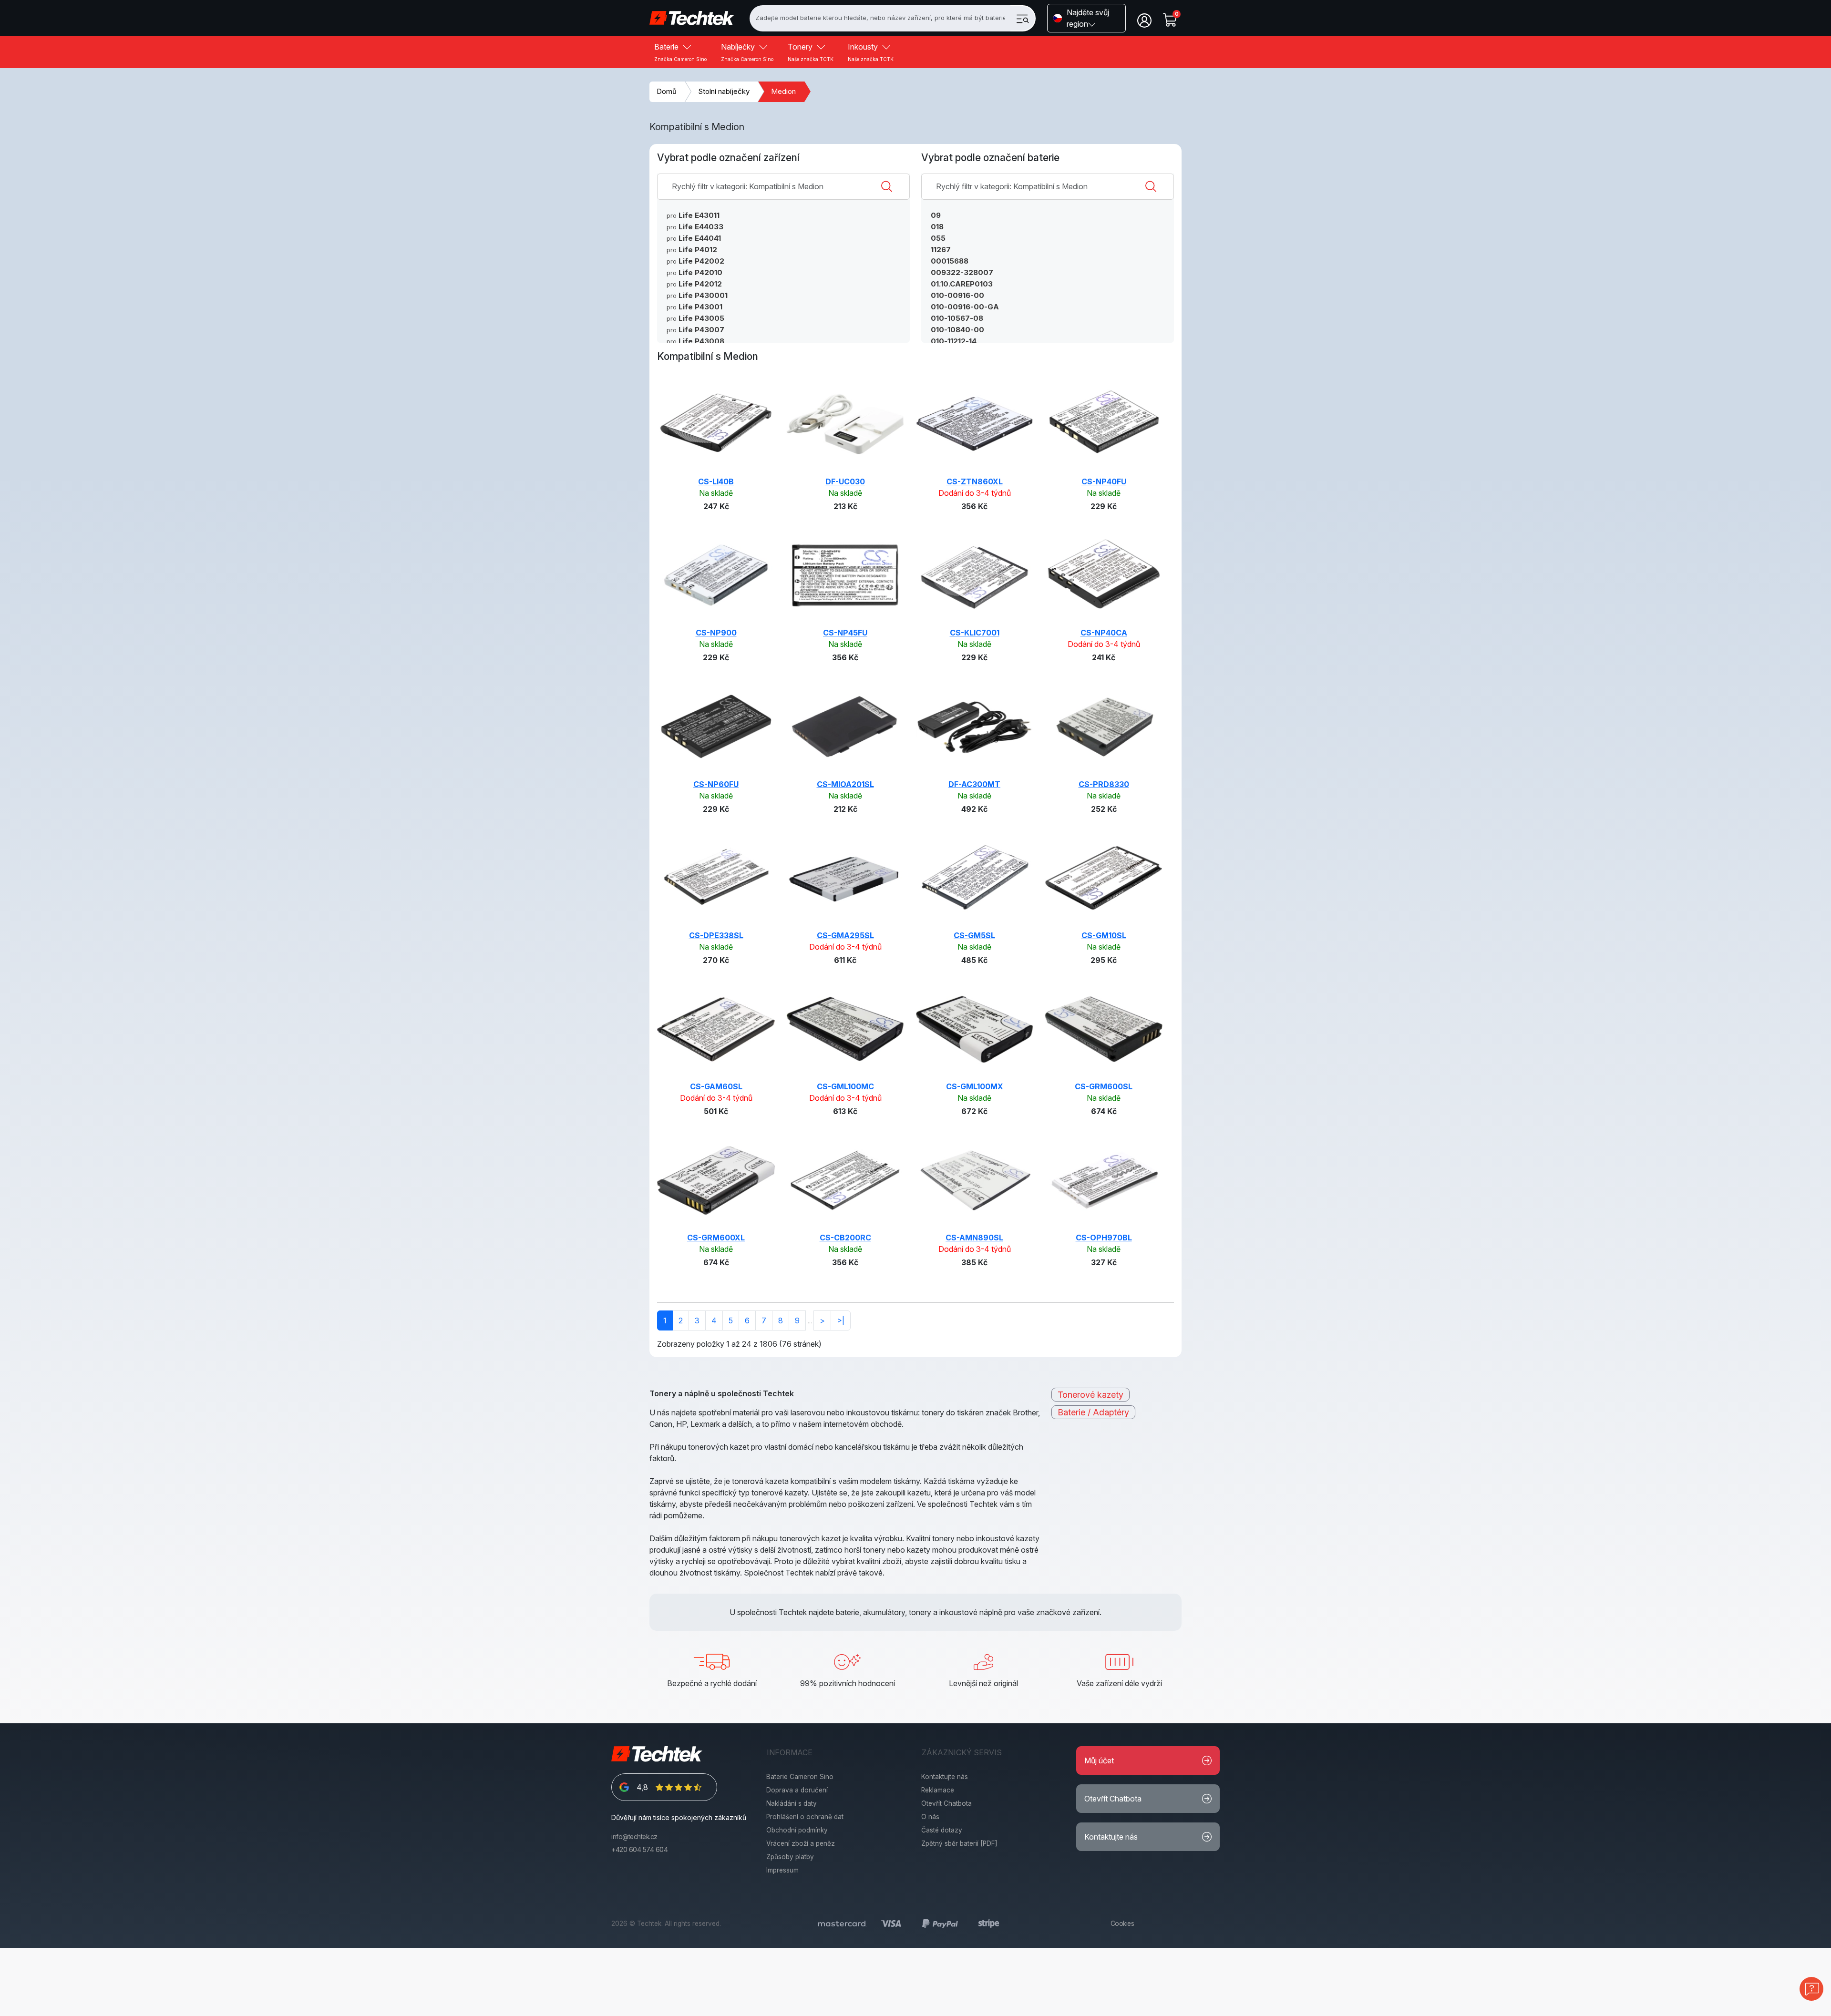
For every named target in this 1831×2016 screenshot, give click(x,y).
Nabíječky (747, 52)
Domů (667, 91)
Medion (783, 91)
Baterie (680, 52)
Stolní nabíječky (724, 91)
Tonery (811, 52)
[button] (1086, 18)
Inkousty (871, 52)
